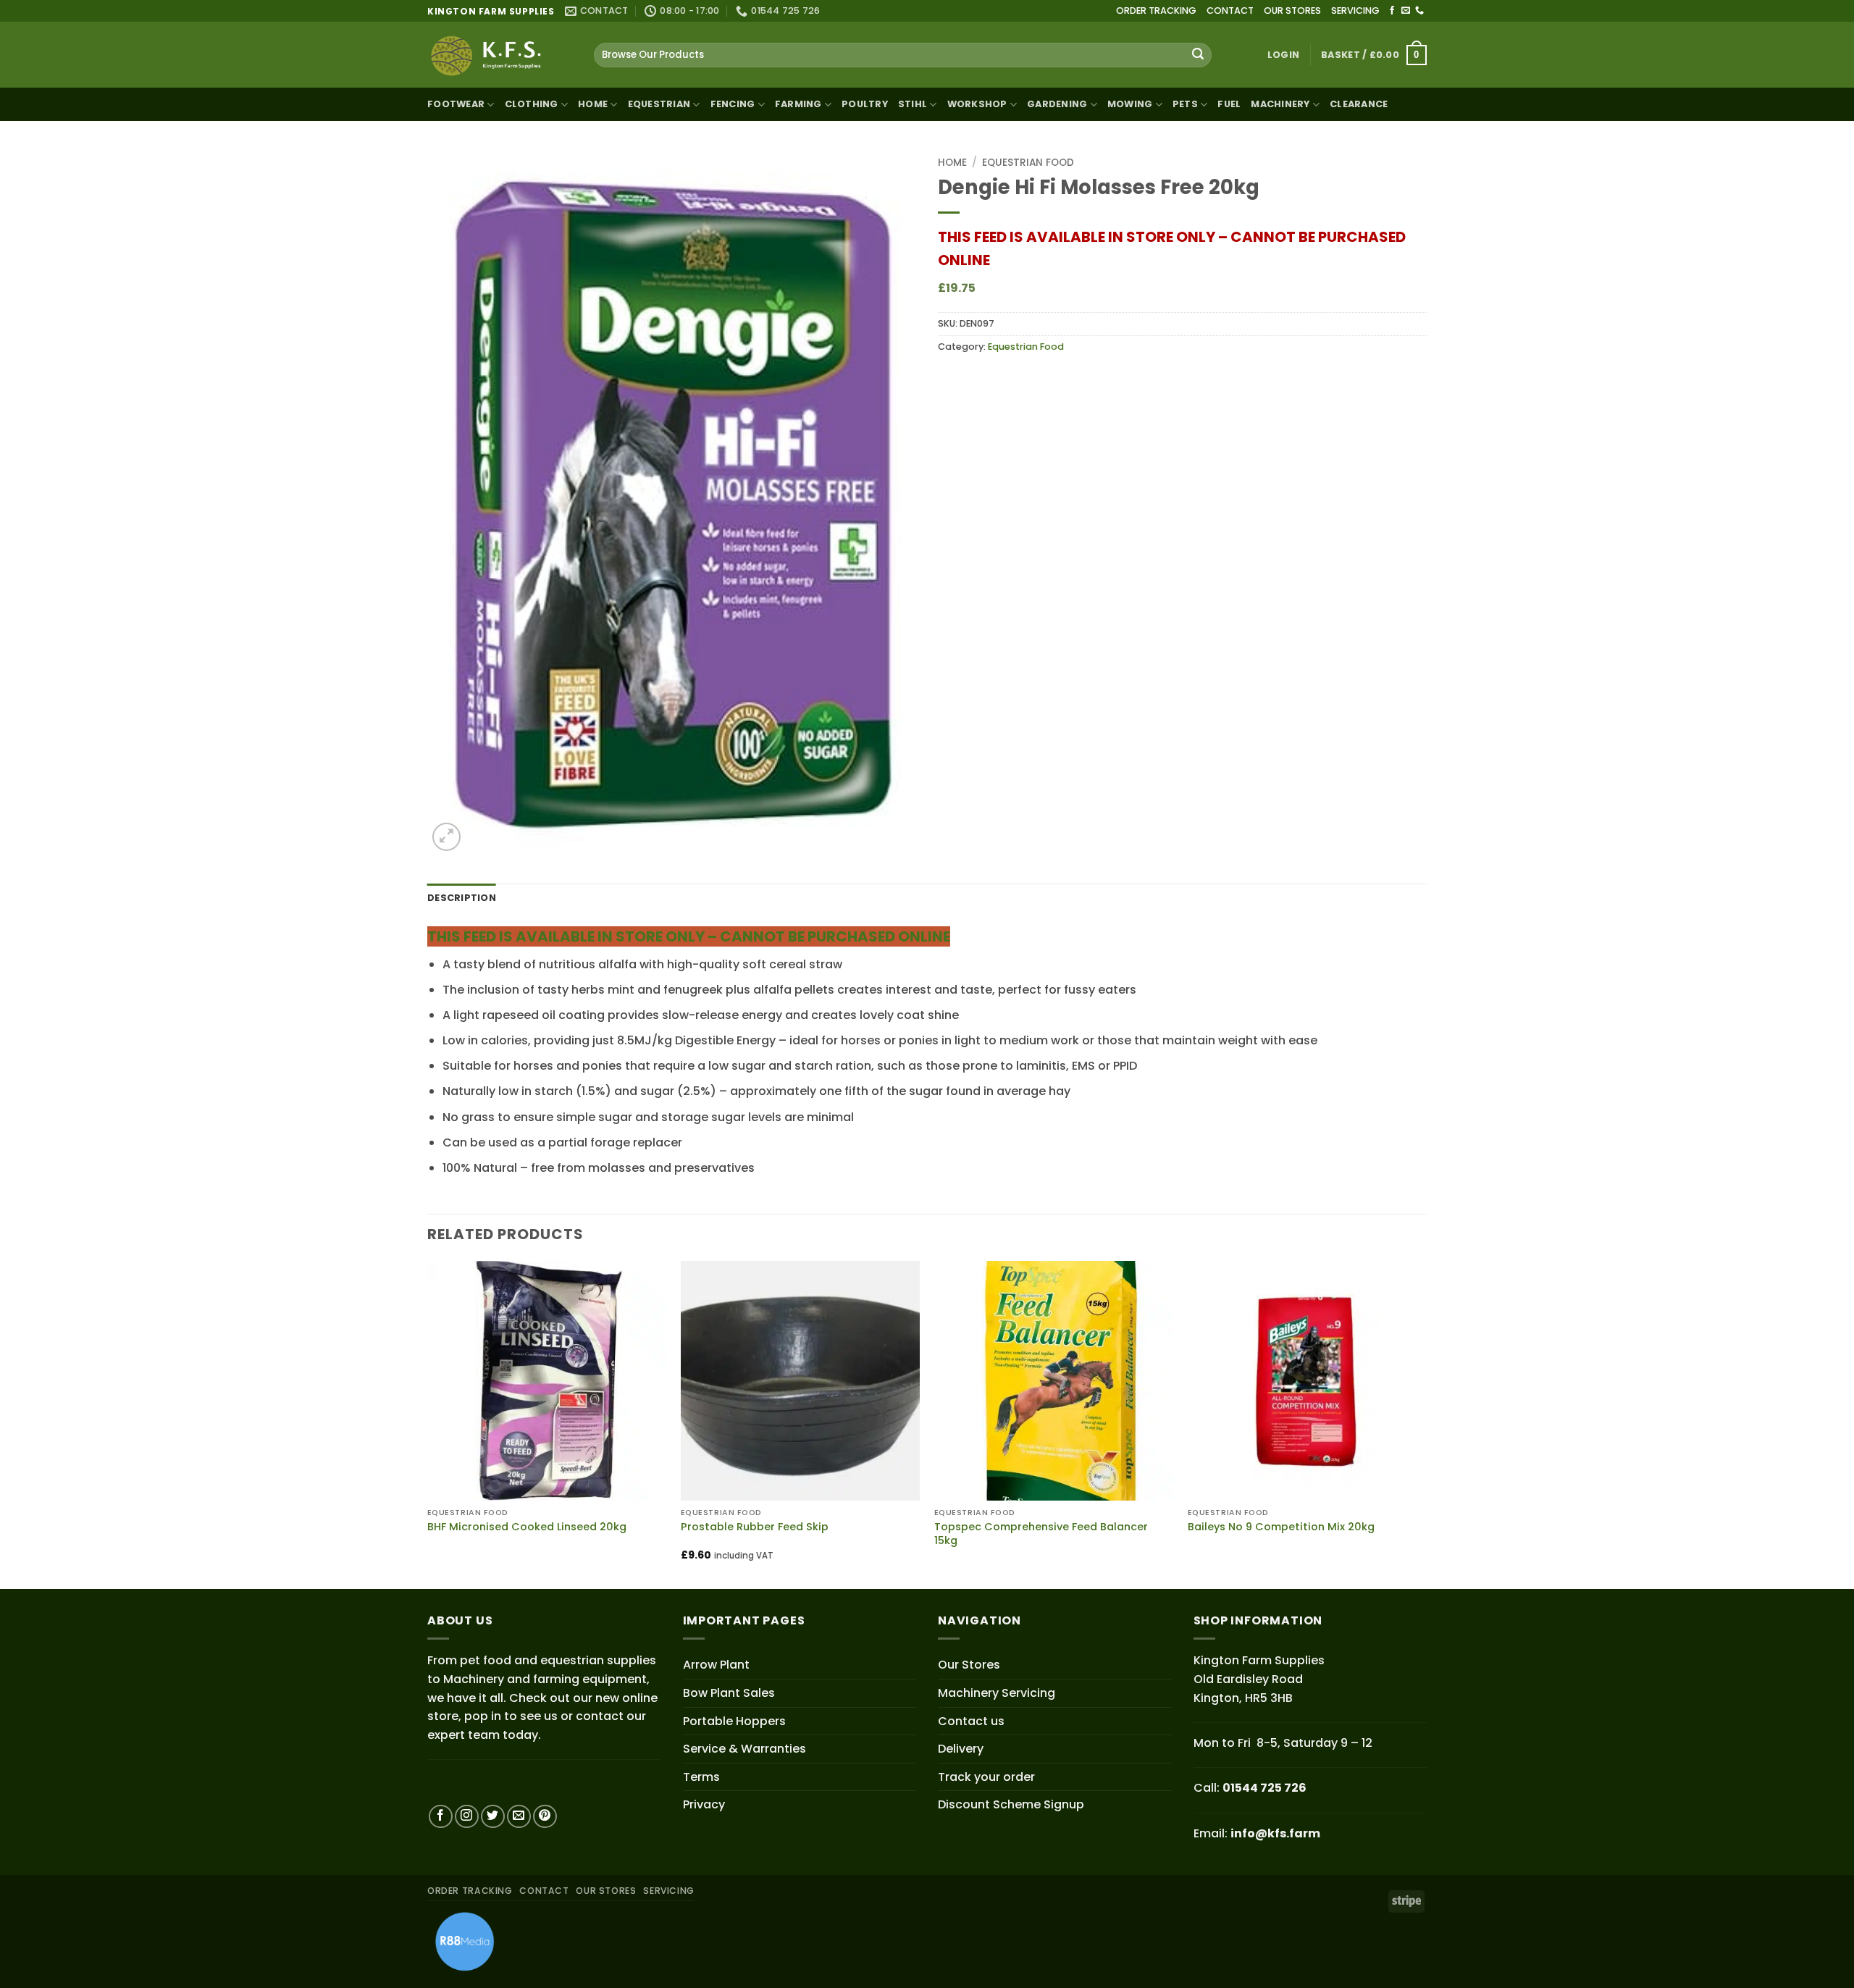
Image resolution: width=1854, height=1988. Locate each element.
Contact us (971, 1721)
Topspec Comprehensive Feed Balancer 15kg (1041, 1534)
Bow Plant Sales (729, 1693)
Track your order (986, 1777)
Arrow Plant (716, 1665)
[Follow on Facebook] (1392, 11)
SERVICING (1355, 11)
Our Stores (969, 1665)
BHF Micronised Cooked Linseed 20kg (527, 1527)
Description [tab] (462, 898)
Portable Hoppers (734, 1721)
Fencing (733, 104)
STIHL (913, 104)
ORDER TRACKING (1156, 11)
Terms (701, 1777)
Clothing (532, 104)
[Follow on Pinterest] (545, 1817)
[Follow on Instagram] (467, 1817)
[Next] (1426, 1423)
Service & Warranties (744, 1749)
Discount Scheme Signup (1011, 1804)
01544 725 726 (1264, 1788)
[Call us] (1419, 11)
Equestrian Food (1028, 163)
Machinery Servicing (997, 1693)
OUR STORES (1292, 11)
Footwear (456, 104)
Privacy (704, 1804)
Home (593, 104)
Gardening (1057, 104)
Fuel (1229, 104)
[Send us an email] (1406, 11)
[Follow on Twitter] (493, 1817)
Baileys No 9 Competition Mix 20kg (1281, 1527)
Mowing (1130, 104)
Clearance (1359, 104)
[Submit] (1198, 55)
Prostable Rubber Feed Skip (755, 1527)
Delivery (961, 1749)
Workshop (977, 104)
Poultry (865, 104)
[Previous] (428, 1423)
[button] (1283, 55)
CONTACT (1230, 11)
